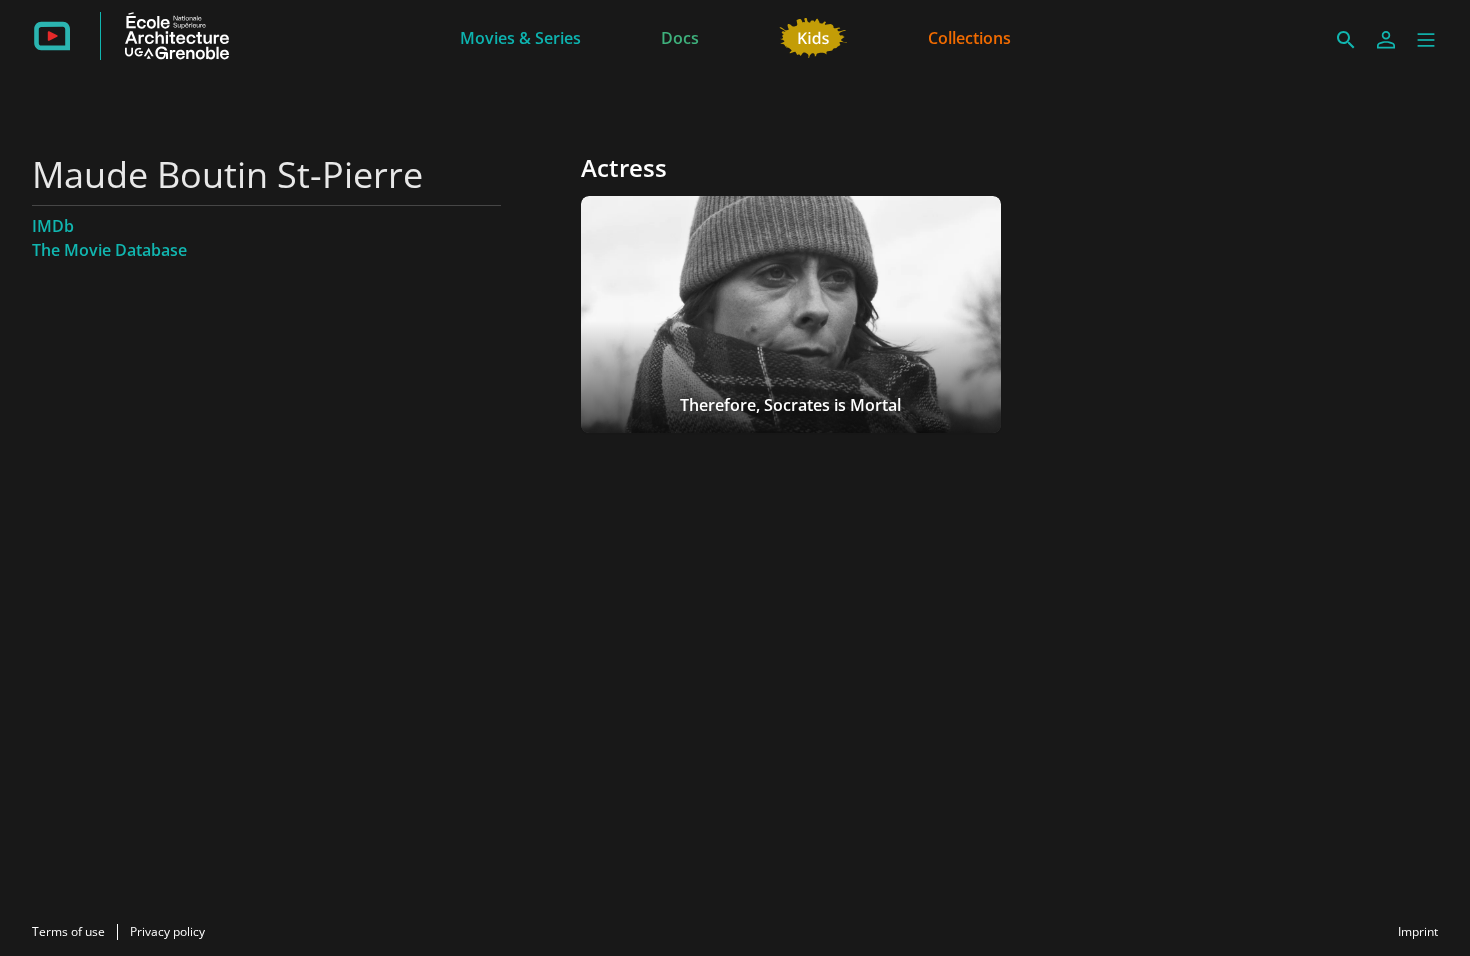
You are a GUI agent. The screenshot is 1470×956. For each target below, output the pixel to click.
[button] (1426, 40)
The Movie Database (109, 250)
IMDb (53, 226)
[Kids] (813, 36)
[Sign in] (1386, 40)
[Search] (1346, 40)
